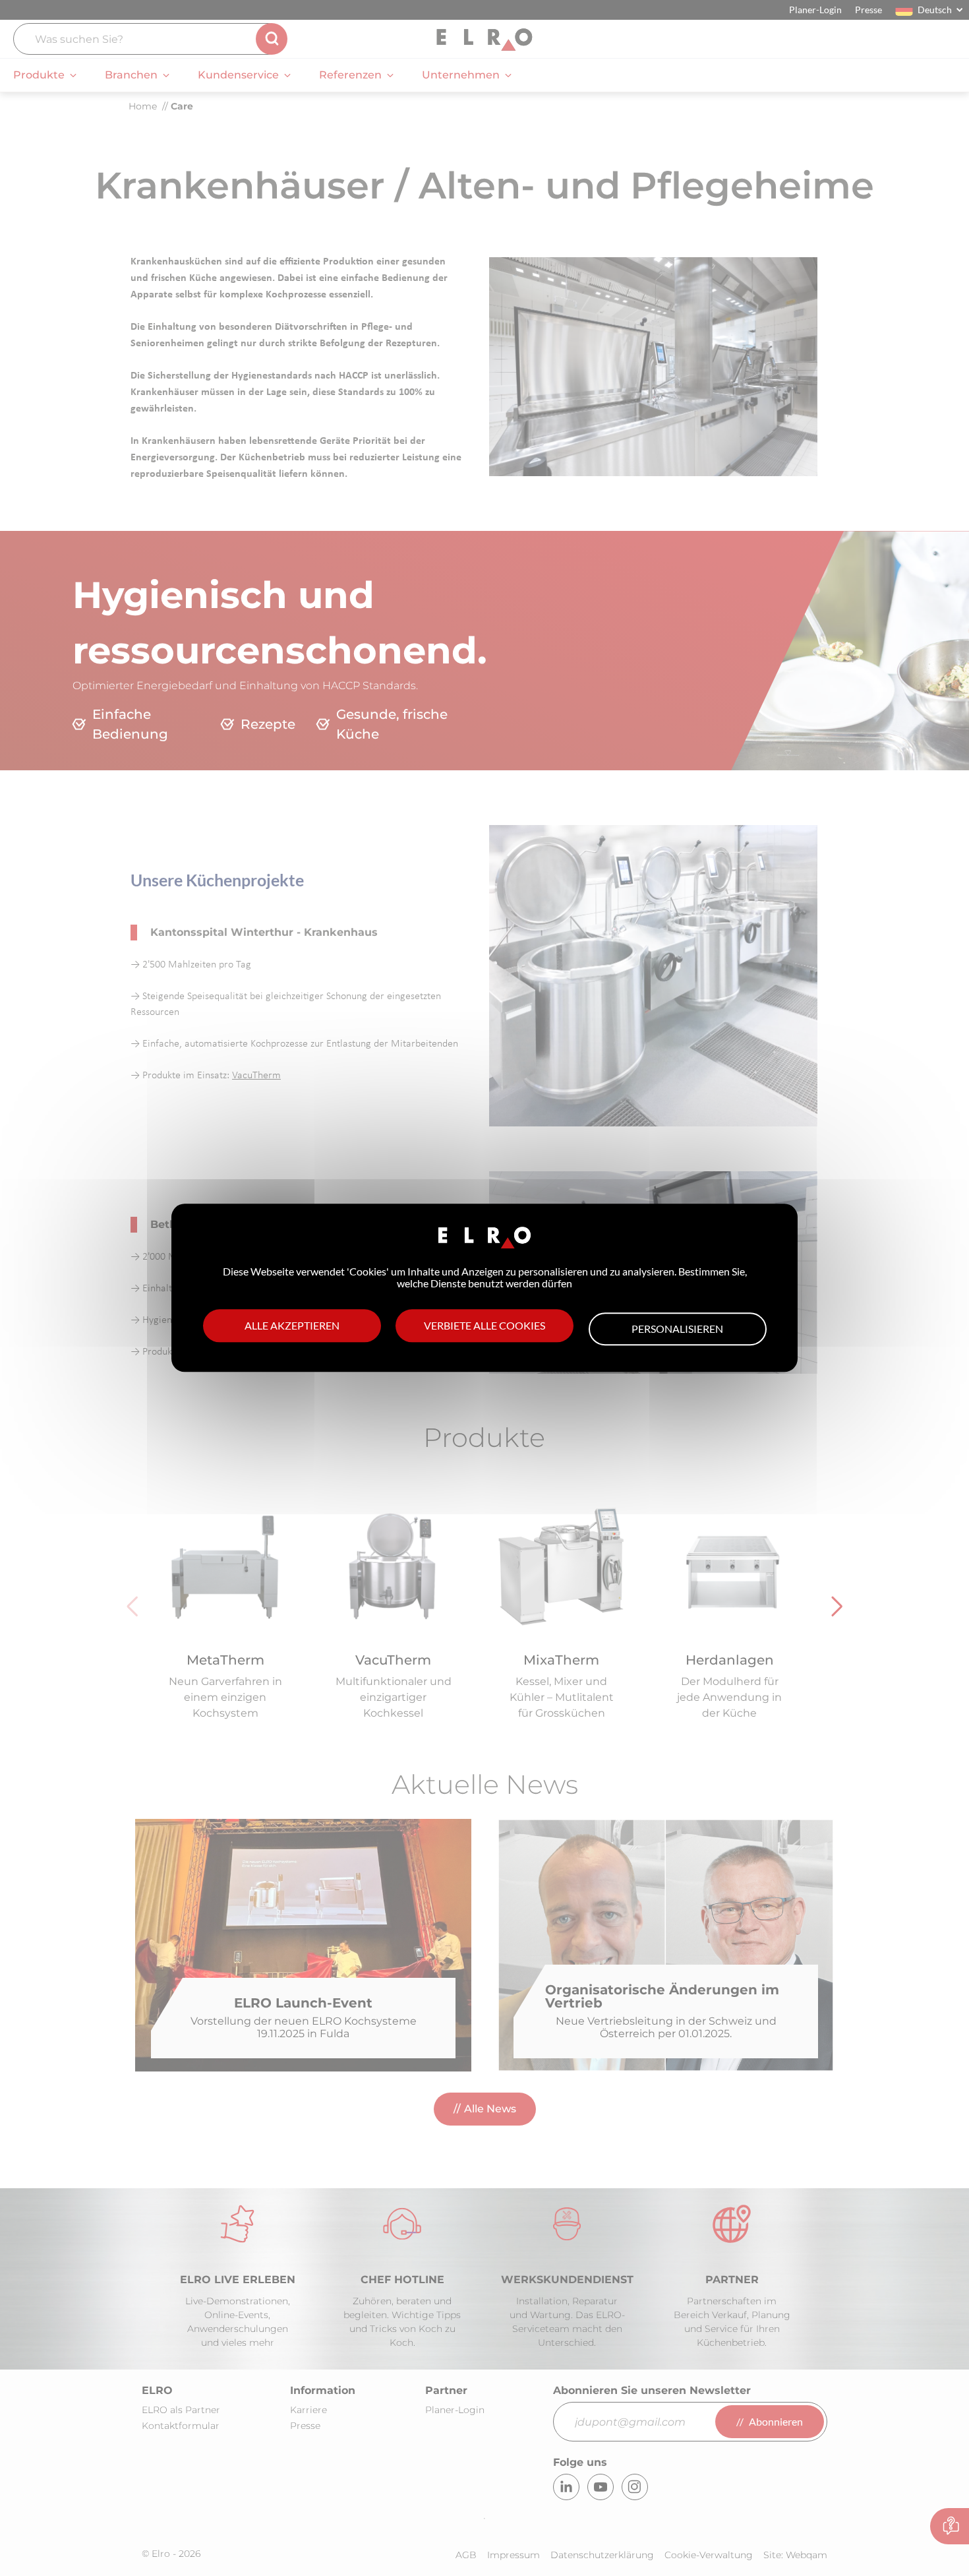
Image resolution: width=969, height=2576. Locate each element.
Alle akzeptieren (292, 1326)
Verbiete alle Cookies (484, 1326)
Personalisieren (677, 1330)
